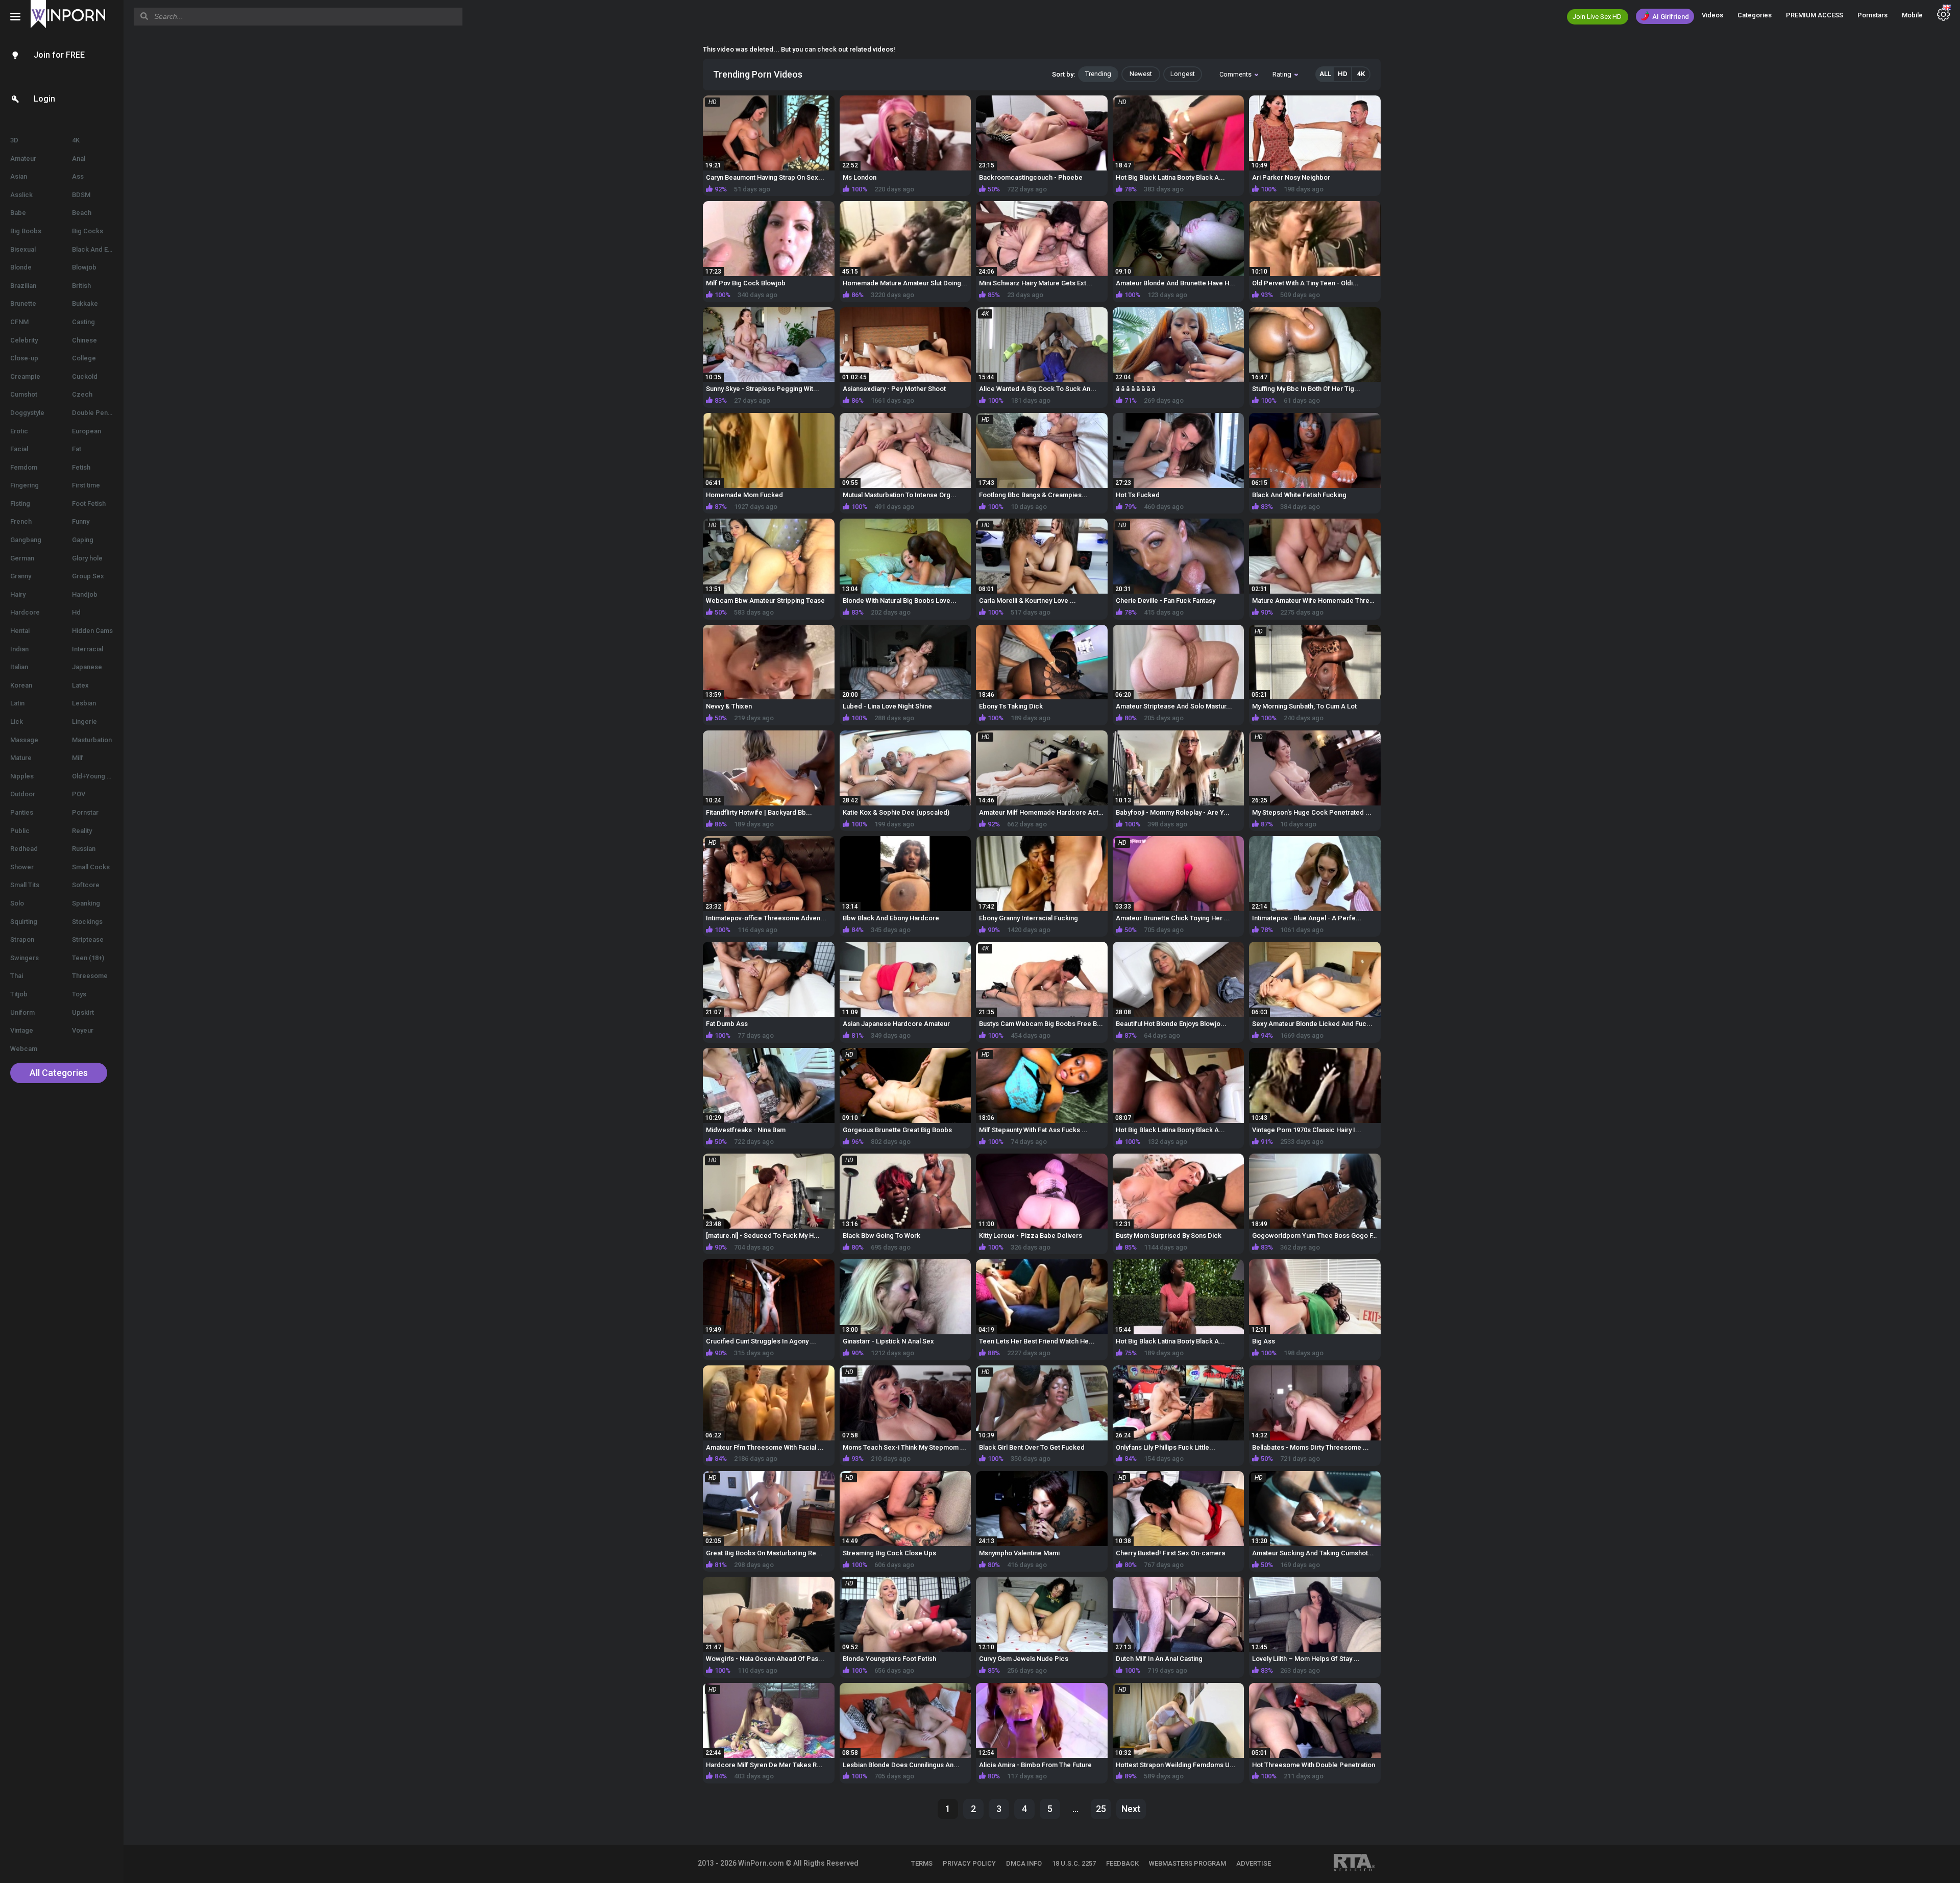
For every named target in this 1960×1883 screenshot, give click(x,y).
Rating (1282, 74)
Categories (1755, 15)
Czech (82, 394)
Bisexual (23, 249)
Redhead (24, 849)
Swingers (24, 958)
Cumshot (24, 394)
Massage (24, 740)
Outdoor (23, 794)
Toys (79, 994)
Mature (21, 758)
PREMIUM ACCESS (1815, 15)
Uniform (22, 1012)
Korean (21, 685)
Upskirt (83, 1012)
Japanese (87, 667)
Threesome (90, 976)
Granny (21, 576)
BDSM (81, 195)
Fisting (20, 504)
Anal (79, 158)
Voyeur (83, 1030)
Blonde (21, 267)
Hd (76, 612)
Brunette (23, 303)
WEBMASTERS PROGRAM (1187, 1863)
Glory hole (87, 558)
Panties (22, 812)
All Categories (59, 1073)
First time (86, 485)
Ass (78, 176)
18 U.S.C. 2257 (1074, 1863)
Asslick (21, 195)
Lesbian (84, 703)
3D (14, 140)
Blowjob (84, 267)
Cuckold (85, 376)
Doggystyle (27, 413)
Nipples (22, 776)
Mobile (1912, 15)
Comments (1235, 74)
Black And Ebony (97, 249)
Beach (82, 213)
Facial (19, 449)
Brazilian (23, 286)
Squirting (24, 922)
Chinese (84, 340)
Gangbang (26, 540)
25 (1101, 1809)
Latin (17, 703)
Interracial (88, 649)
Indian (19, 649)
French (21, 521)
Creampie (25, 376)
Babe (18, 213)
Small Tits (25, 885)
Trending (1098, 74)
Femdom (24, 467)
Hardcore (25, 612)
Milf (78, 758)
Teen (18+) (88, 958)
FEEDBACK (1122, 1863)
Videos (1712, 15)
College (84, 358)
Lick (17, 722)
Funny (81, 521)
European (87, 431)
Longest (1183, 74)
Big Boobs (26, 231)
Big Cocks (88, 231)
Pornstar (85, 812)
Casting (83, 322)
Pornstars (1872, 15)
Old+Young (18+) (97, 776)
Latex (80, 685)
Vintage (22, 1030)
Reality (82, 831)
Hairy (18, 594)
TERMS (922, 1863)
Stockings (87, 922)
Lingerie (84, 722)
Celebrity (24, 340)
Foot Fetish (89, 504)
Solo (17, 903)
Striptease (88, 939)
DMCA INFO (1024, 1863)
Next (1131, 1809)
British (81, 286)
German (22, 558)
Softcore (86, 885)
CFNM (19, 322)
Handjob (85, 594)
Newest (1141, 74)
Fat (77, 449)
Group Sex (88, 576)
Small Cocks (91, 867)
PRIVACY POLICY (969, 1863)
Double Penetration (98, 413)
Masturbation (92, 740)
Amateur (23, 158)
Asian (19, 176)
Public (20, 831)
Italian (19, 667)
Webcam (24, 1049)
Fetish (81, 467)
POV (79, 794)
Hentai (20, 631)
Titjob (19, 994)
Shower (22, 867)
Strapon (22, 939)
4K (76, 140)
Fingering (24, 485)
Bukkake (85, 303)
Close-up (24, 358)
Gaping (83, 540)
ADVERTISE (1254, 1863)
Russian (84, 849)
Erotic (19, 431)
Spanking (86, 903)
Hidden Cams (92, 631)
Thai (17, 976)
